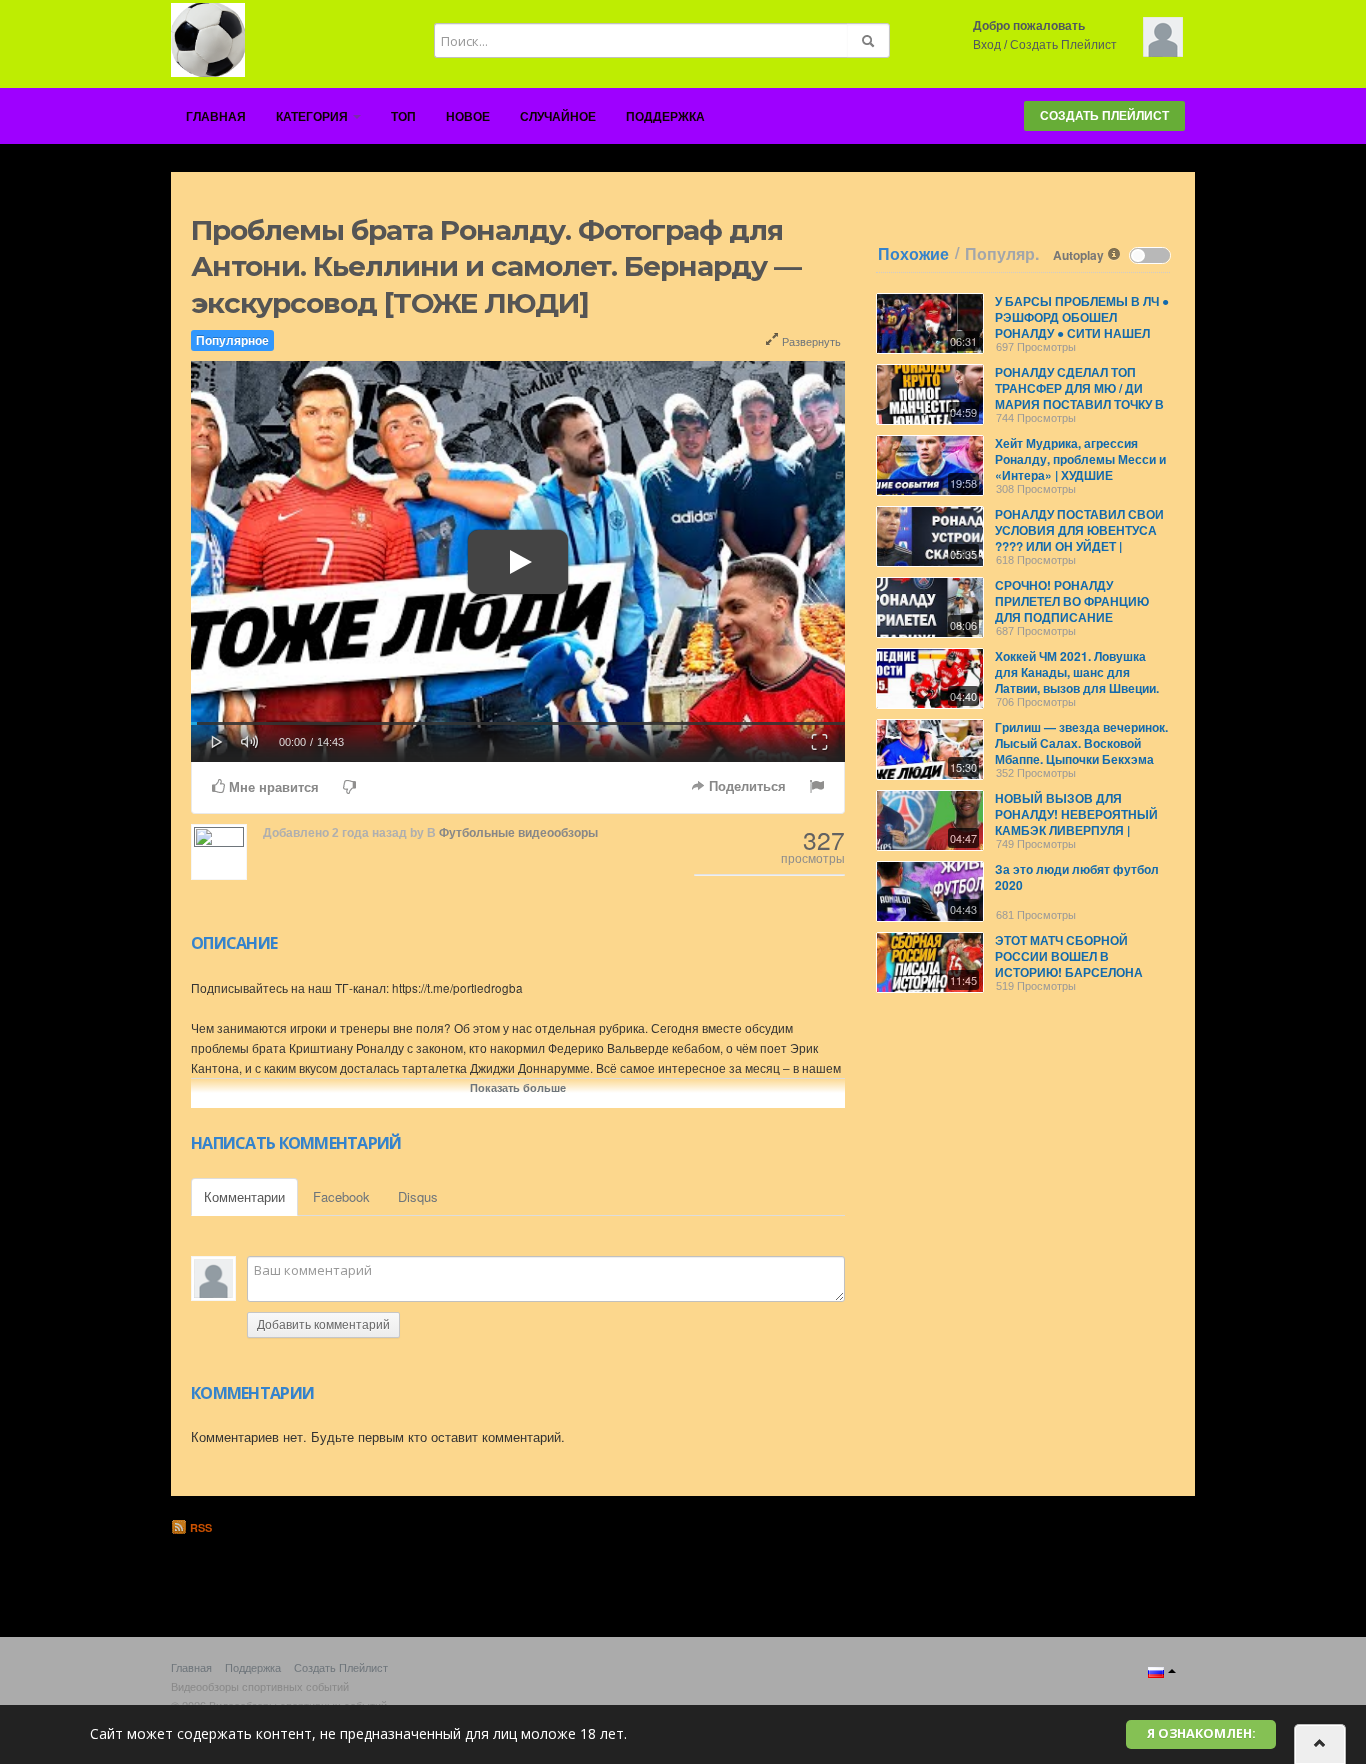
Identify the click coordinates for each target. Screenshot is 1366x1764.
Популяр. (1002, 254)
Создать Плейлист (1063, 45)
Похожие (913, 254)
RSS (199, 1527)
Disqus (418, 1196)
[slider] (518, 723)
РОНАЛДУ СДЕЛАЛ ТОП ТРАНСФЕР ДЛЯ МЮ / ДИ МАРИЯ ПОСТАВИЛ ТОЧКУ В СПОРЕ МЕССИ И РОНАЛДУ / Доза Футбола (1080, 404)
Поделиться (745, 786)
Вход (987, 45)
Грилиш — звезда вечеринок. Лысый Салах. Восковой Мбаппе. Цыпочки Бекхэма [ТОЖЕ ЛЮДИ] (1081, 751)
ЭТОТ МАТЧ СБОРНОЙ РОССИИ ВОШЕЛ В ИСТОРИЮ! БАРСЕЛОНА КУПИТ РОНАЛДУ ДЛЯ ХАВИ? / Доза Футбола (1082, 972)
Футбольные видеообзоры (518, 833)
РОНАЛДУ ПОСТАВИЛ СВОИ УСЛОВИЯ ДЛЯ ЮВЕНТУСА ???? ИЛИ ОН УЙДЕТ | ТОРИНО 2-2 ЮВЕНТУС (1079, 538)
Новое (468, 117)
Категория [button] (313, 117)
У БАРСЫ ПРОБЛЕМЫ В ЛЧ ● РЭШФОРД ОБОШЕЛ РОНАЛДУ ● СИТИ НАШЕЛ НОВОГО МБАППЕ (1082, 325)
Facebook (341, 1196)
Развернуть (810, 341)
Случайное (558, 117)
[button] (217, 740)
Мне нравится (272, 787)
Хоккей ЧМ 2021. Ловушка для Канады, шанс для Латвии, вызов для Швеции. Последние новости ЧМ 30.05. (1077, 688)
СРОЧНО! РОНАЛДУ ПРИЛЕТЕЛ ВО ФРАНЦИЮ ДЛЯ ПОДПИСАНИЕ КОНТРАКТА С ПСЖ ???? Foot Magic (1081, 617)
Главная (216, 117)
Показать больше (518, 1087)
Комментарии (244, 1196)
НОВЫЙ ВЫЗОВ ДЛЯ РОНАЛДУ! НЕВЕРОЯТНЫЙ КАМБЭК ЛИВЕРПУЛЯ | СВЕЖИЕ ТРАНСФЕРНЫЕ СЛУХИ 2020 (1076, 830)
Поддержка (665, 117)
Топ (403, 117)
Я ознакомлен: (1201, 1733)
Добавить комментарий (323, 1325)
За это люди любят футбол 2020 (1077, 877)
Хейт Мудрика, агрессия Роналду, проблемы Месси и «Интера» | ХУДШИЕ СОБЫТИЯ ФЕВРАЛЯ (1080, 467)
